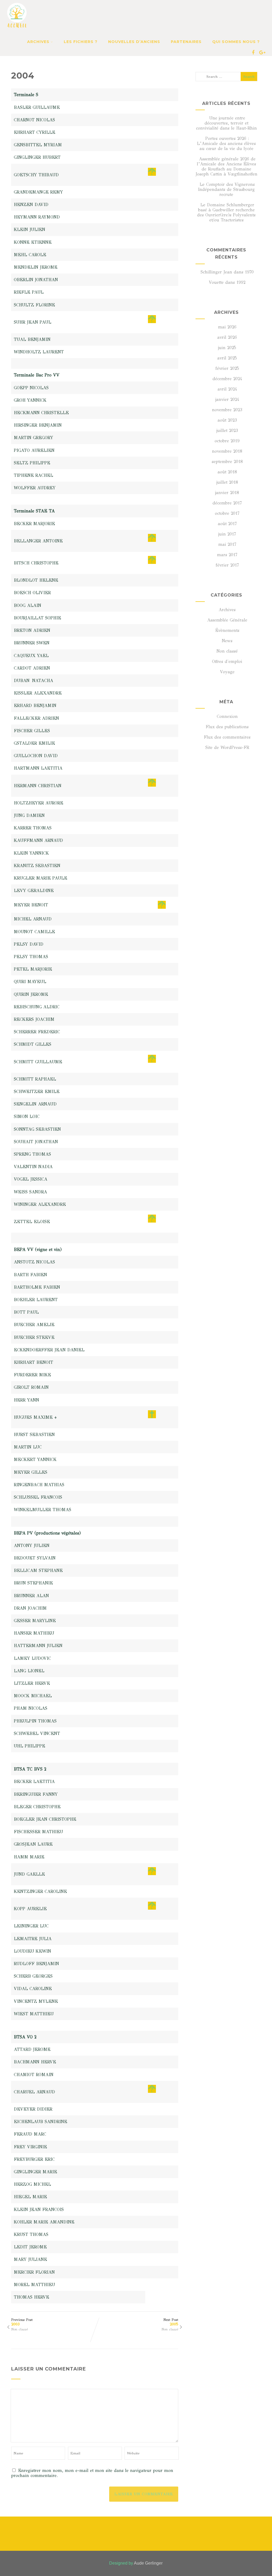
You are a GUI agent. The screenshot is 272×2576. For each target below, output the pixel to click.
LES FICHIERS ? (81, 42)
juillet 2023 (227, 430)
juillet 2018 (227, 482)
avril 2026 (227, 337)
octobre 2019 (227, 441)
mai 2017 (227, 544)
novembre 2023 (227, 410)
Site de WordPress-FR (227, 747)
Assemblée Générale (227, 620)
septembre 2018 (227, 462)
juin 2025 (227, 348)
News (227, 641)
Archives (227, 610)
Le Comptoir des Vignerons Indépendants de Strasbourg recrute (226, 189)
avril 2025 (227, 358)
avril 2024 (227, 389)
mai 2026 (227, 327)
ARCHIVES (38, 42)
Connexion (227, 716)
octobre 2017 (227, 513)
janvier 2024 (227, 399)
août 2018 (227, 472)
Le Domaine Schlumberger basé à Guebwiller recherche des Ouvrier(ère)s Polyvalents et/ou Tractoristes (226, 212)
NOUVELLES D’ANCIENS (134, 42)
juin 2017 (227, 534)
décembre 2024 (227, 379)
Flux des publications (227, 727)
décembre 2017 (227, 503)
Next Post (171, 2322)
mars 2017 (227, 555)
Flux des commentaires (227, 737)
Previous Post (22, 2322)
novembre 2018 (227, 451)
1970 (249, 272)
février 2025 (227, 368)
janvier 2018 (227, 493)
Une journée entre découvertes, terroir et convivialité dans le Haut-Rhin (226, 123)
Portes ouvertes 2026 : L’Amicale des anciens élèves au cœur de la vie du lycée (226, 143)
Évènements (227, 630)
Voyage (227, 672)
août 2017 (227, 524)
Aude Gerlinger (148, 2563)
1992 (241, 282)
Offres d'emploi (227, 661)
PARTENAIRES (186, 42)
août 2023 (227, 420)
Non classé (20, 2329)
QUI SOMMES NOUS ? (236, 42)
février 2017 (227, 565)
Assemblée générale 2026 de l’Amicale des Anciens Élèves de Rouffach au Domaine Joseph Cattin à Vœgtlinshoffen (226, 166)
